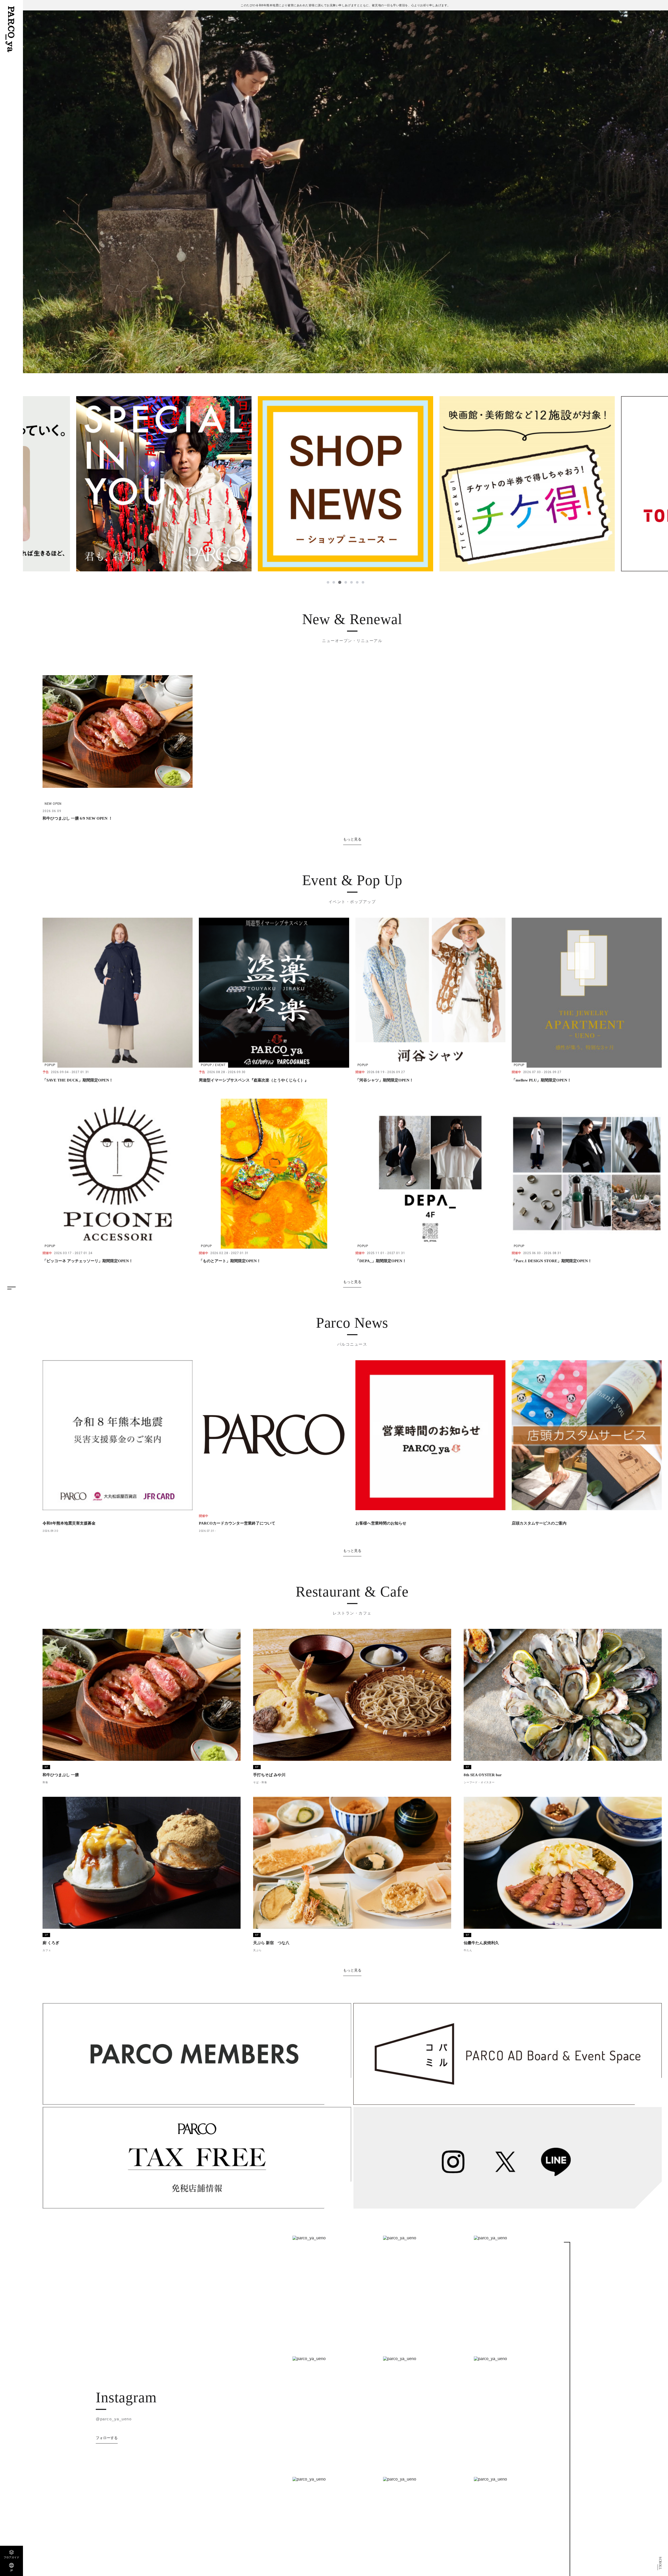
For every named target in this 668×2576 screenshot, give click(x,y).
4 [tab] (345, 582)
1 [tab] (328, 582)
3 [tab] (339, 582)
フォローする (107, 2438)
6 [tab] (357, 582)
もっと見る (352, 839)
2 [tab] (334, 582)
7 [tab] (363, 582)
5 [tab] (351, 582)
